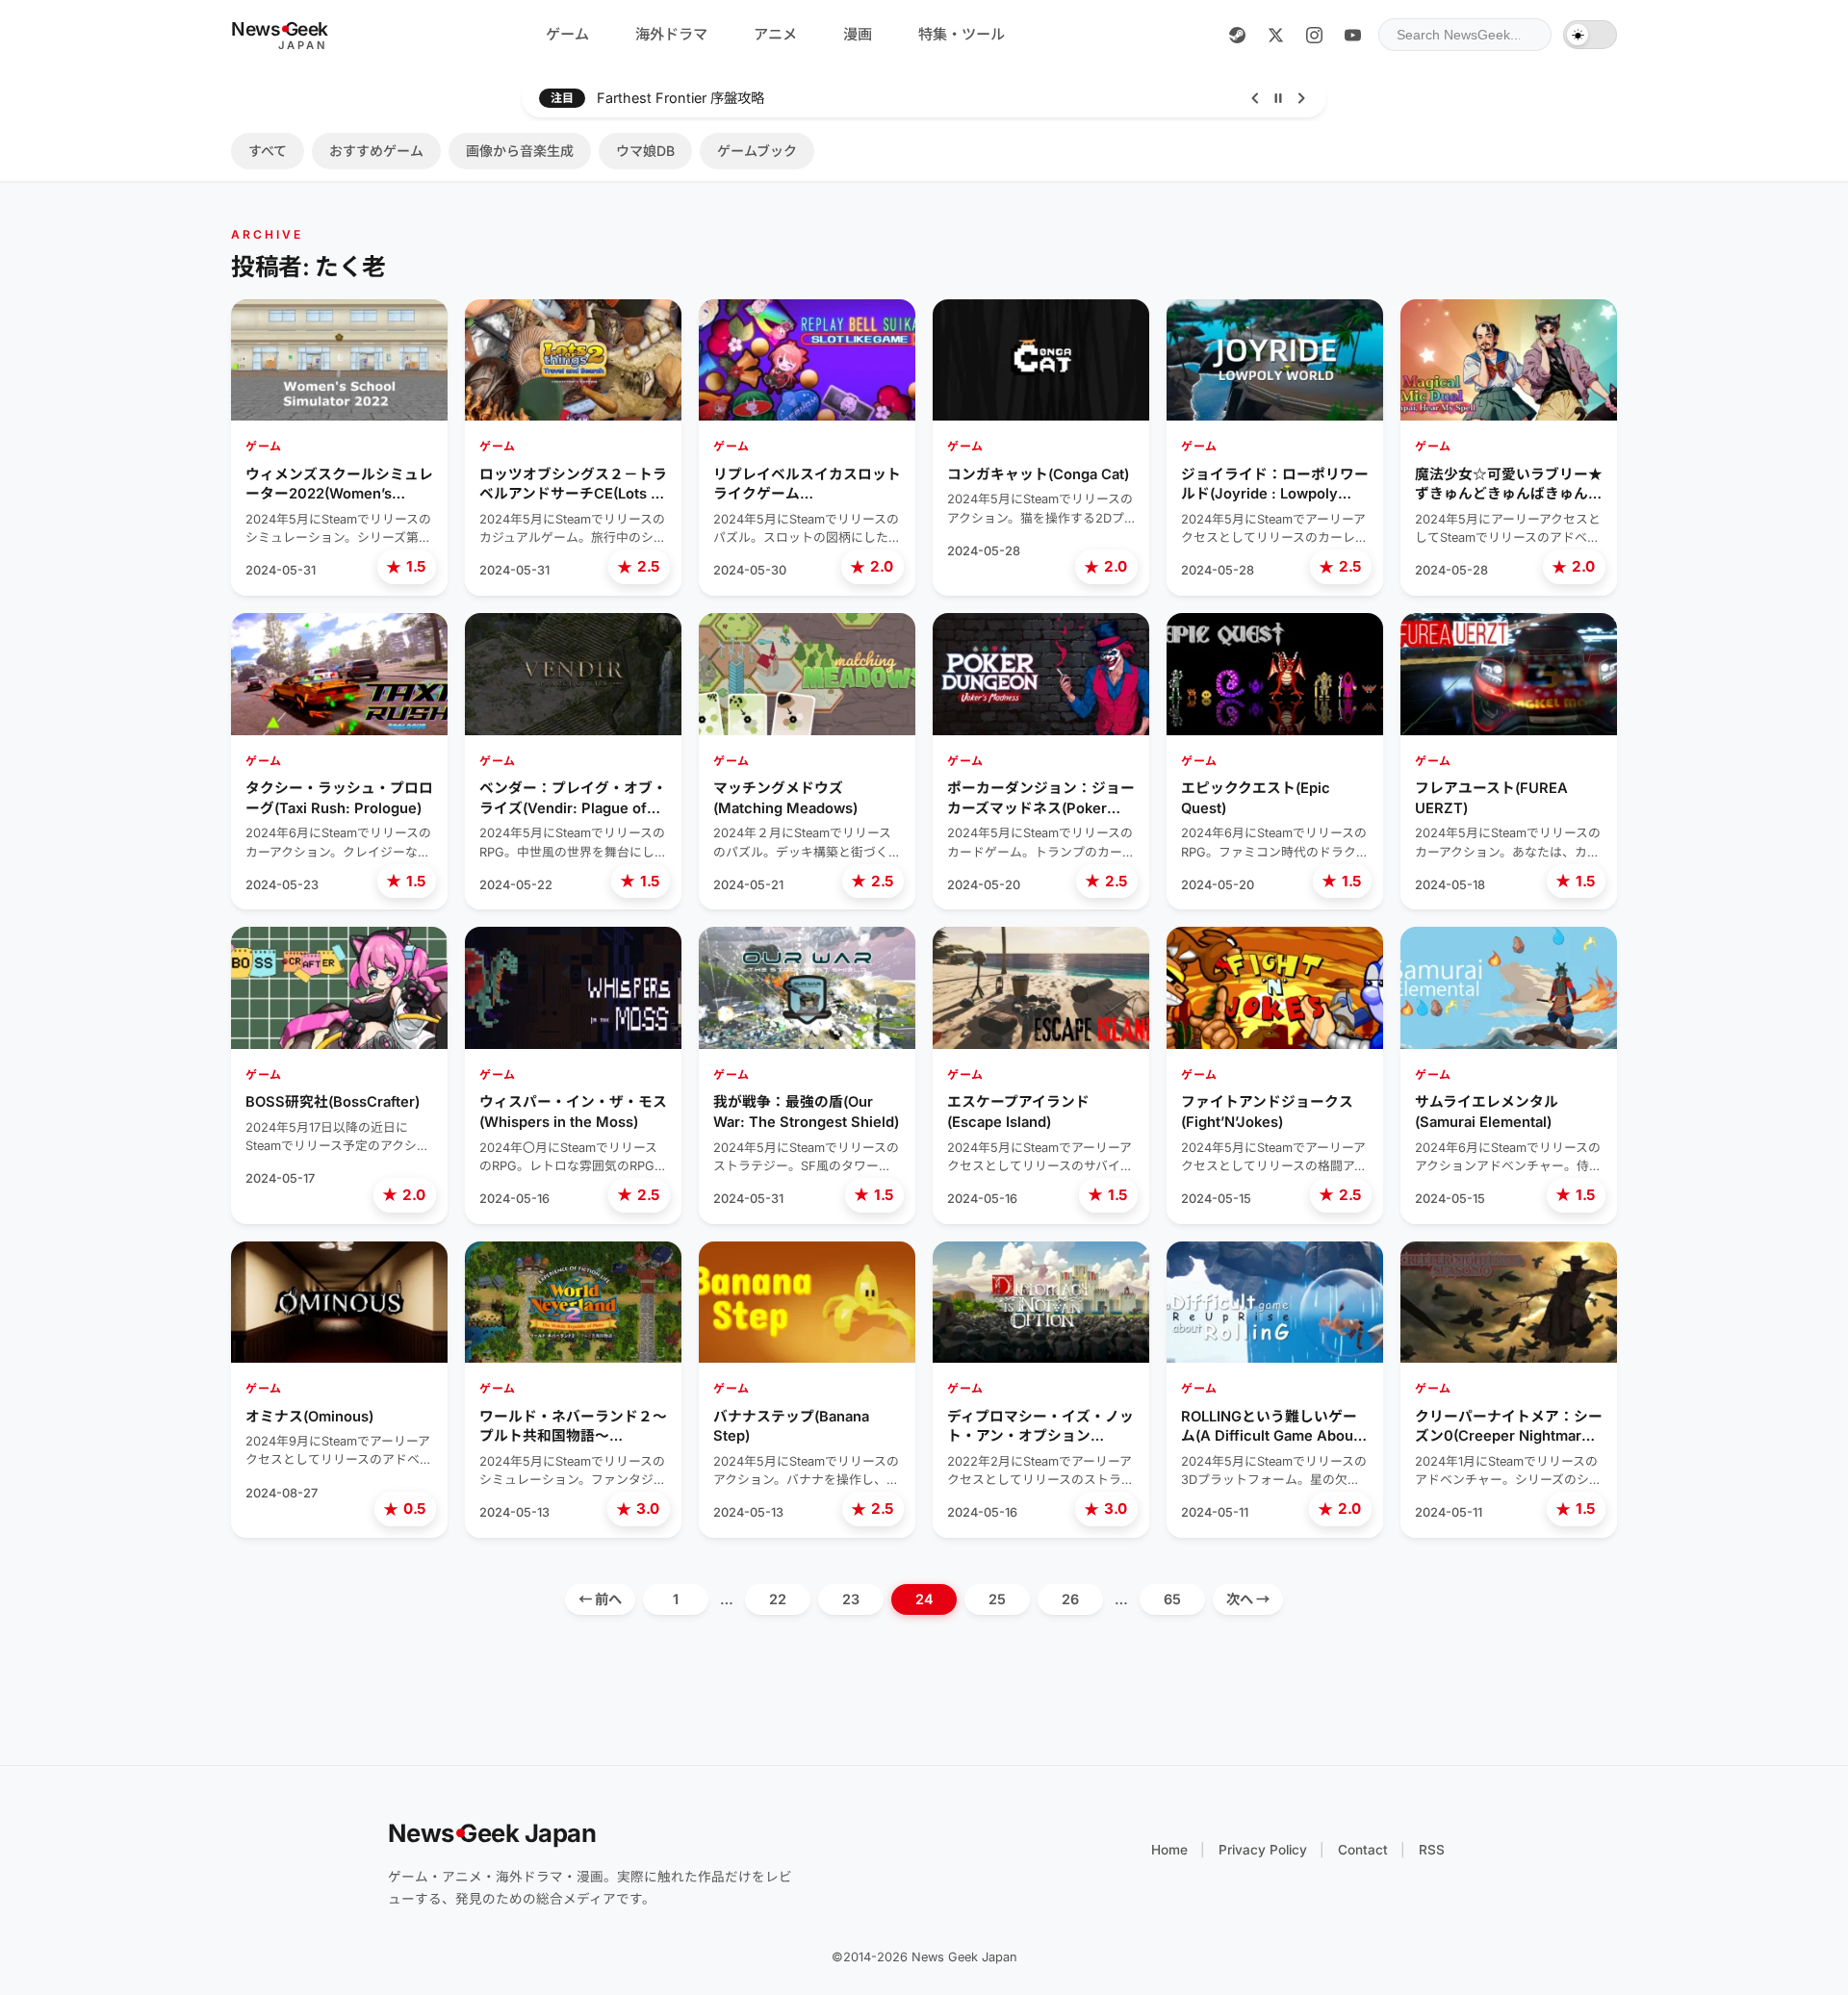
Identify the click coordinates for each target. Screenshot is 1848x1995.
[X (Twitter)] (1275, 35)
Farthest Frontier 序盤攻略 (680, 98)
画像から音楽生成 (520, 151)
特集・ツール (962, 34)
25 (997, 1599)
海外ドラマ (671, 34)
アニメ (775, 34)
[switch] (1590, 35)
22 (778, 1599)
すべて (268, 151)
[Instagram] (1314, 35)
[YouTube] (1352, 35)
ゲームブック (757, 151)
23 (851, 1599)
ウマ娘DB (645, 151)
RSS (1432, 1850)
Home (1169, 1850)
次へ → (1248, 1599)
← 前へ (600, 1599)
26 (1070, 1599)
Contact (1363, 1850)
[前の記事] (1255, 98)
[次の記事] (1301, 98)
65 (1172, 1599)
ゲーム (567, 34)
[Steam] (1237, 35)
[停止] (1278, 98)
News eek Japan (492, 1833)
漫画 (858, 34)
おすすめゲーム (376, 151)
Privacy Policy (1263, 1850)
